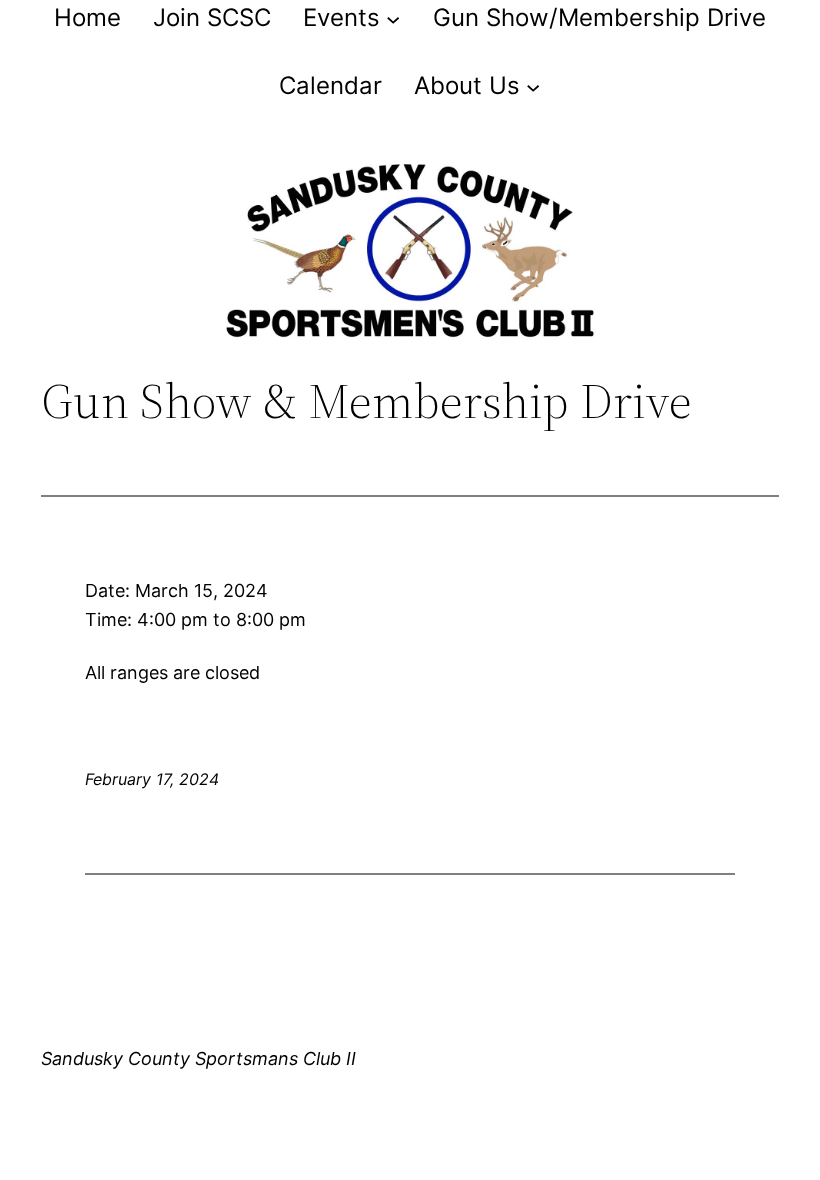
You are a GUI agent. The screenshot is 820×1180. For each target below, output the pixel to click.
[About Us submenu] (533, 86)
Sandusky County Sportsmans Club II (198, 1058)
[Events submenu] (393, 18)
